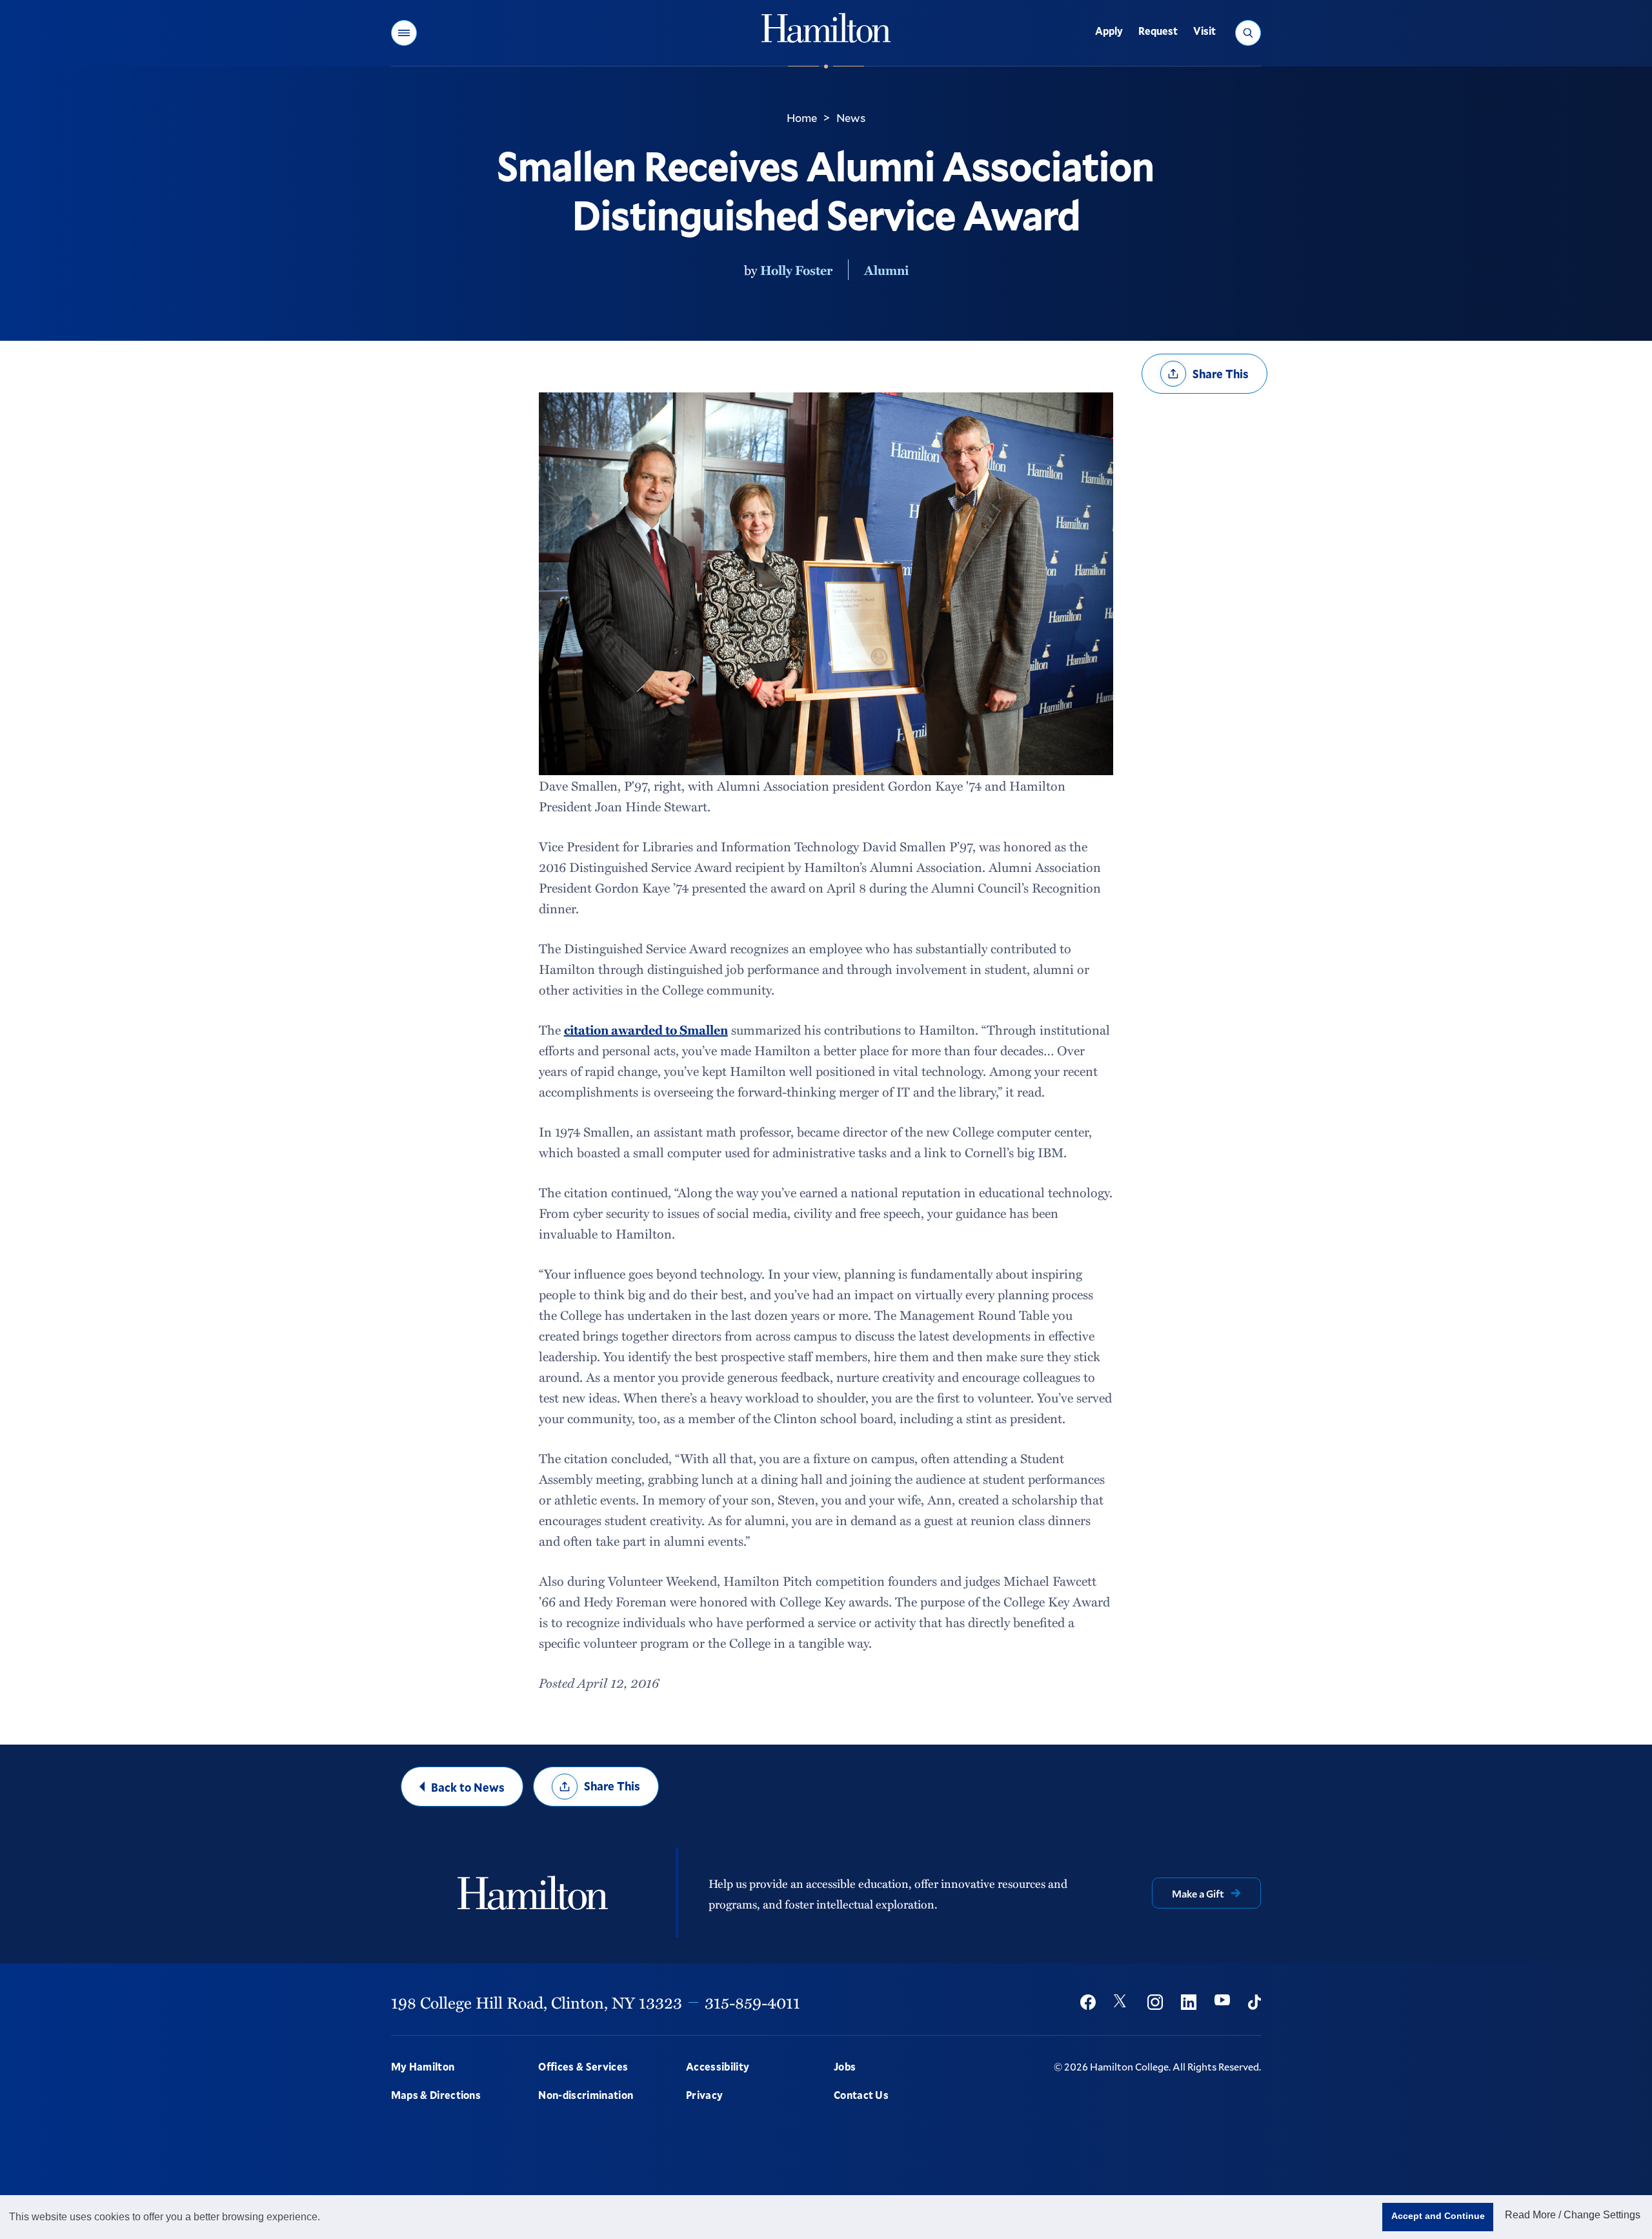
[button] (404, 33)
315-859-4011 (752, 2002)
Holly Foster (796, 270)
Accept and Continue (1438, 2216)
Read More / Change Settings (1573, 2215)
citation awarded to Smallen (646, 1029)
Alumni (886, 270)
